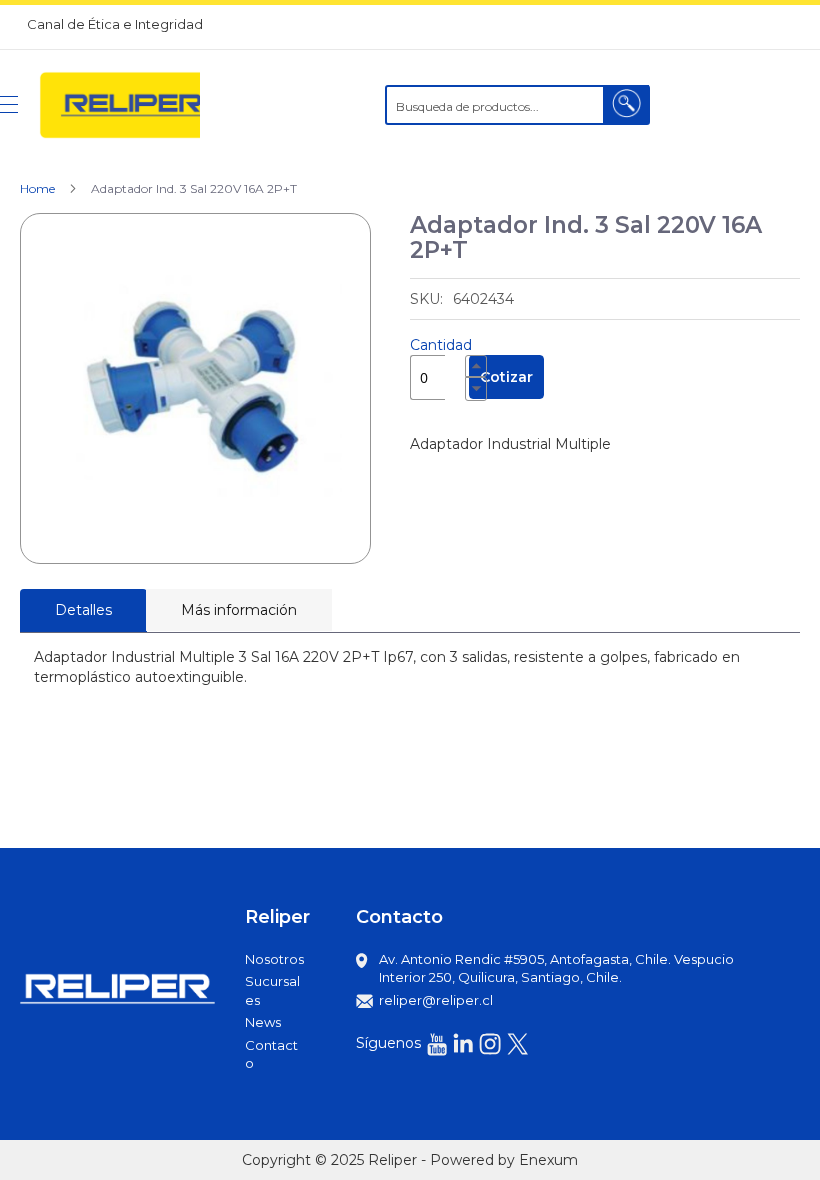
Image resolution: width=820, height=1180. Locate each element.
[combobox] (517, 105)
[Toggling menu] (9, 104)
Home (37, 188)
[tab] (83, 610)
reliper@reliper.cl (436, 1000)
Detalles (83, 610)
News (263, 1022)
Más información (239, 610)
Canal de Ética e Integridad (115, 24)
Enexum (548, 1160)
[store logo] (119, 105)
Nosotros (274, 959)
